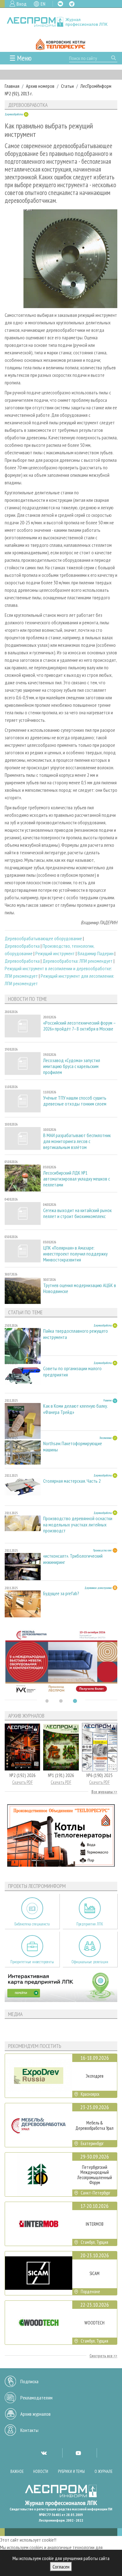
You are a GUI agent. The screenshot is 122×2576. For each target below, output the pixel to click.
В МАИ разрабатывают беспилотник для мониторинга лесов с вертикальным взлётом (77, 1141)
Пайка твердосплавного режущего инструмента (76, 1334)
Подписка (29, 2381)
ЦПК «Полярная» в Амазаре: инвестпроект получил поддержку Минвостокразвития (75, 1254)
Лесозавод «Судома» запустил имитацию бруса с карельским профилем (72, 1066)
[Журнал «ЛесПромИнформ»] (61, 22)
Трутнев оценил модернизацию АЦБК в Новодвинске (80, 1288)
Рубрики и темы (71, 2471)
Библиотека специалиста (32, 1924)
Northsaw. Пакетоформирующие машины (73, 1446)
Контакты (29, 2430)
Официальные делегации (90, 1962)
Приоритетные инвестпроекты (32, 1962)
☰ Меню (20, 58)
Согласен (61, 2567)
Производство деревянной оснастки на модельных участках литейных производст (78, 1524)
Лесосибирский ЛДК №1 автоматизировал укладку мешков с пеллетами (77, 1179)
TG (72, 4)
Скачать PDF (23, 1782)
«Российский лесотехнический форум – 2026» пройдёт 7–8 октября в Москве (79, 1026)
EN (43, 4)
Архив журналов (36, 2414)
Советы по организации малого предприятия (72, 1371)
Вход (22, 4)
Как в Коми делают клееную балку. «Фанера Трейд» (75, 1409)
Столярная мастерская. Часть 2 (72, 1481)
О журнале (104, 2471)
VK (60, 4)
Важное (17, 2471)
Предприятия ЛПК (90, 1924)
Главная (12, 86)
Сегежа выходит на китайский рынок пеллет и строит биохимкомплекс (77, 1213)
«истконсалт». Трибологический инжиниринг (73, 1559)
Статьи (67, 86)
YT (78, 2453)
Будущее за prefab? (61, 1593)
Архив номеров (40, 86)
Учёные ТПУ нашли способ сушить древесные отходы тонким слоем (75, 1101)
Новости (41, 2471)
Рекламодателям (36, 2398)
